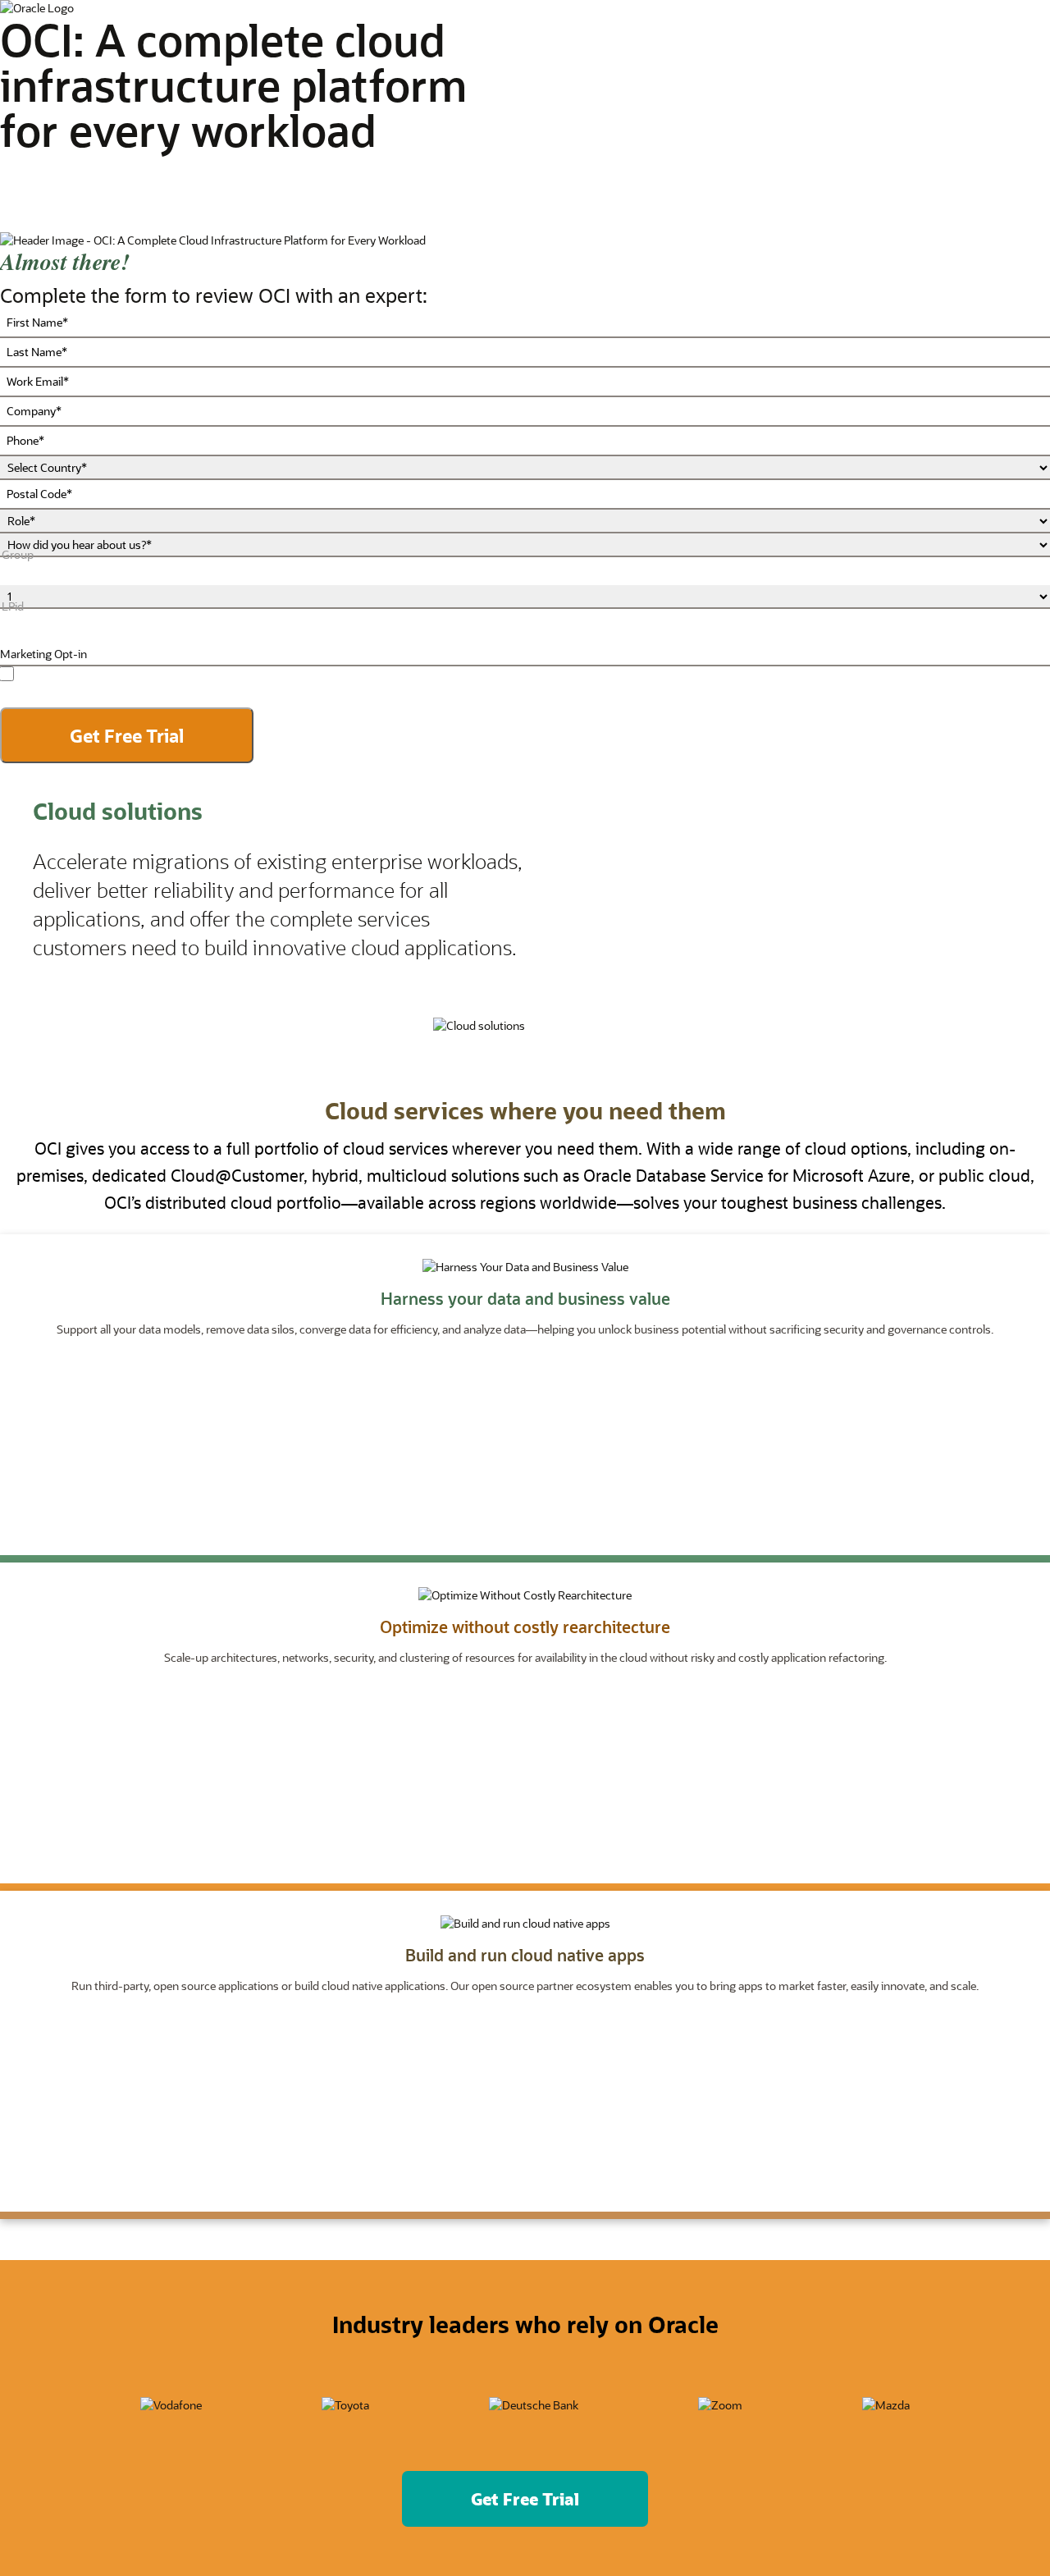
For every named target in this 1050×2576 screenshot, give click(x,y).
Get (525, 2499)
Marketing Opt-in (43, 654)
